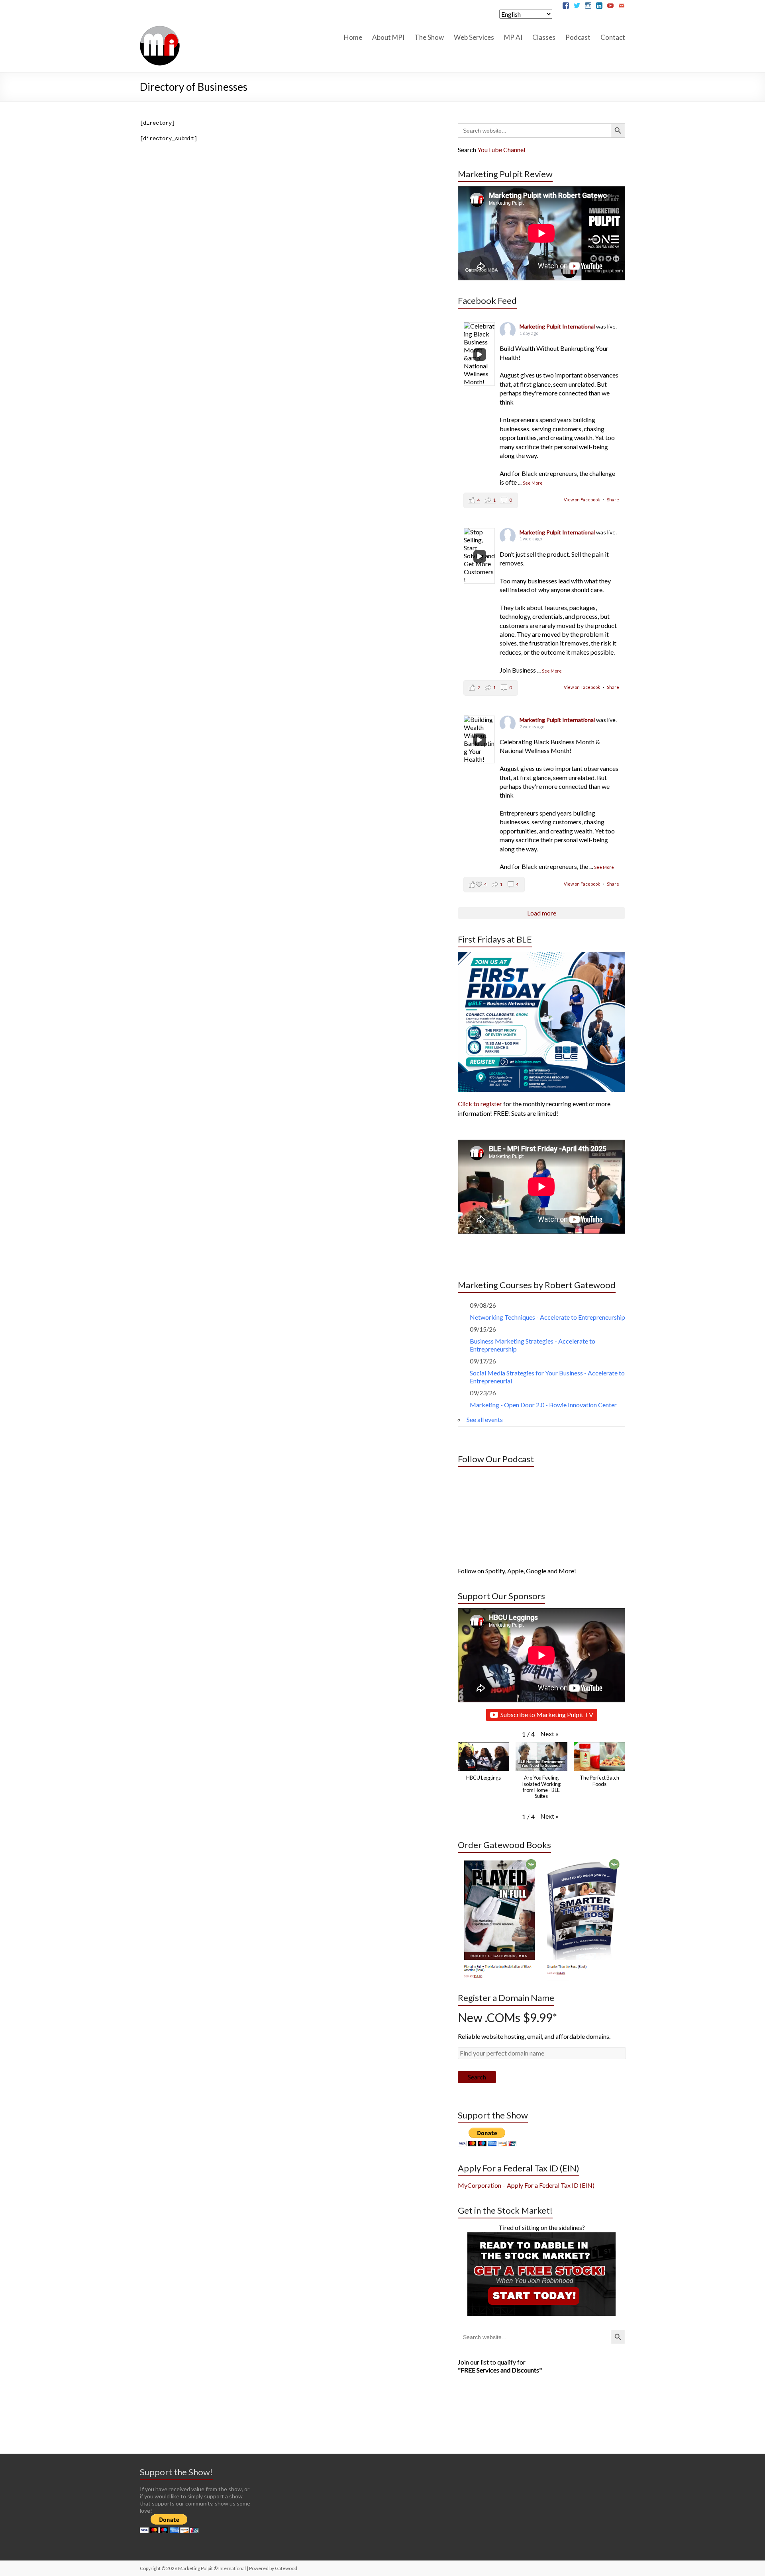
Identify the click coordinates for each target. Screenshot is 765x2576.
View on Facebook (582, 500)
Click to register (480, 1104)
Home (353, 37)
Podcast (578, 37)
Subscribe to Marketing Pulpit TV (547, 1714)
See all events (485, 1419)
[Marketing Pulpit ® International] (160, 29)
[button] (549, 1734)
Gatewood (286, 2568)
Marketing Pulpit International (558, 326)
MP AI (513, 37)
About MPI (388, 37)
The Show (429, 37)
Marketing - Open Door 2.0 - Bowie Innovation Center (543, 1405)
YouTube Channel (501, 150)
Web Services (474, 37)
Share (613, 500)
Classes (544, 37)
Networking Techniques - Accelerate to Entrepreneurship (547, 1317)
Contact (613, 37)
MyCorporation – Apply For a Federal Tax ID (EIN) (526, 2185)
